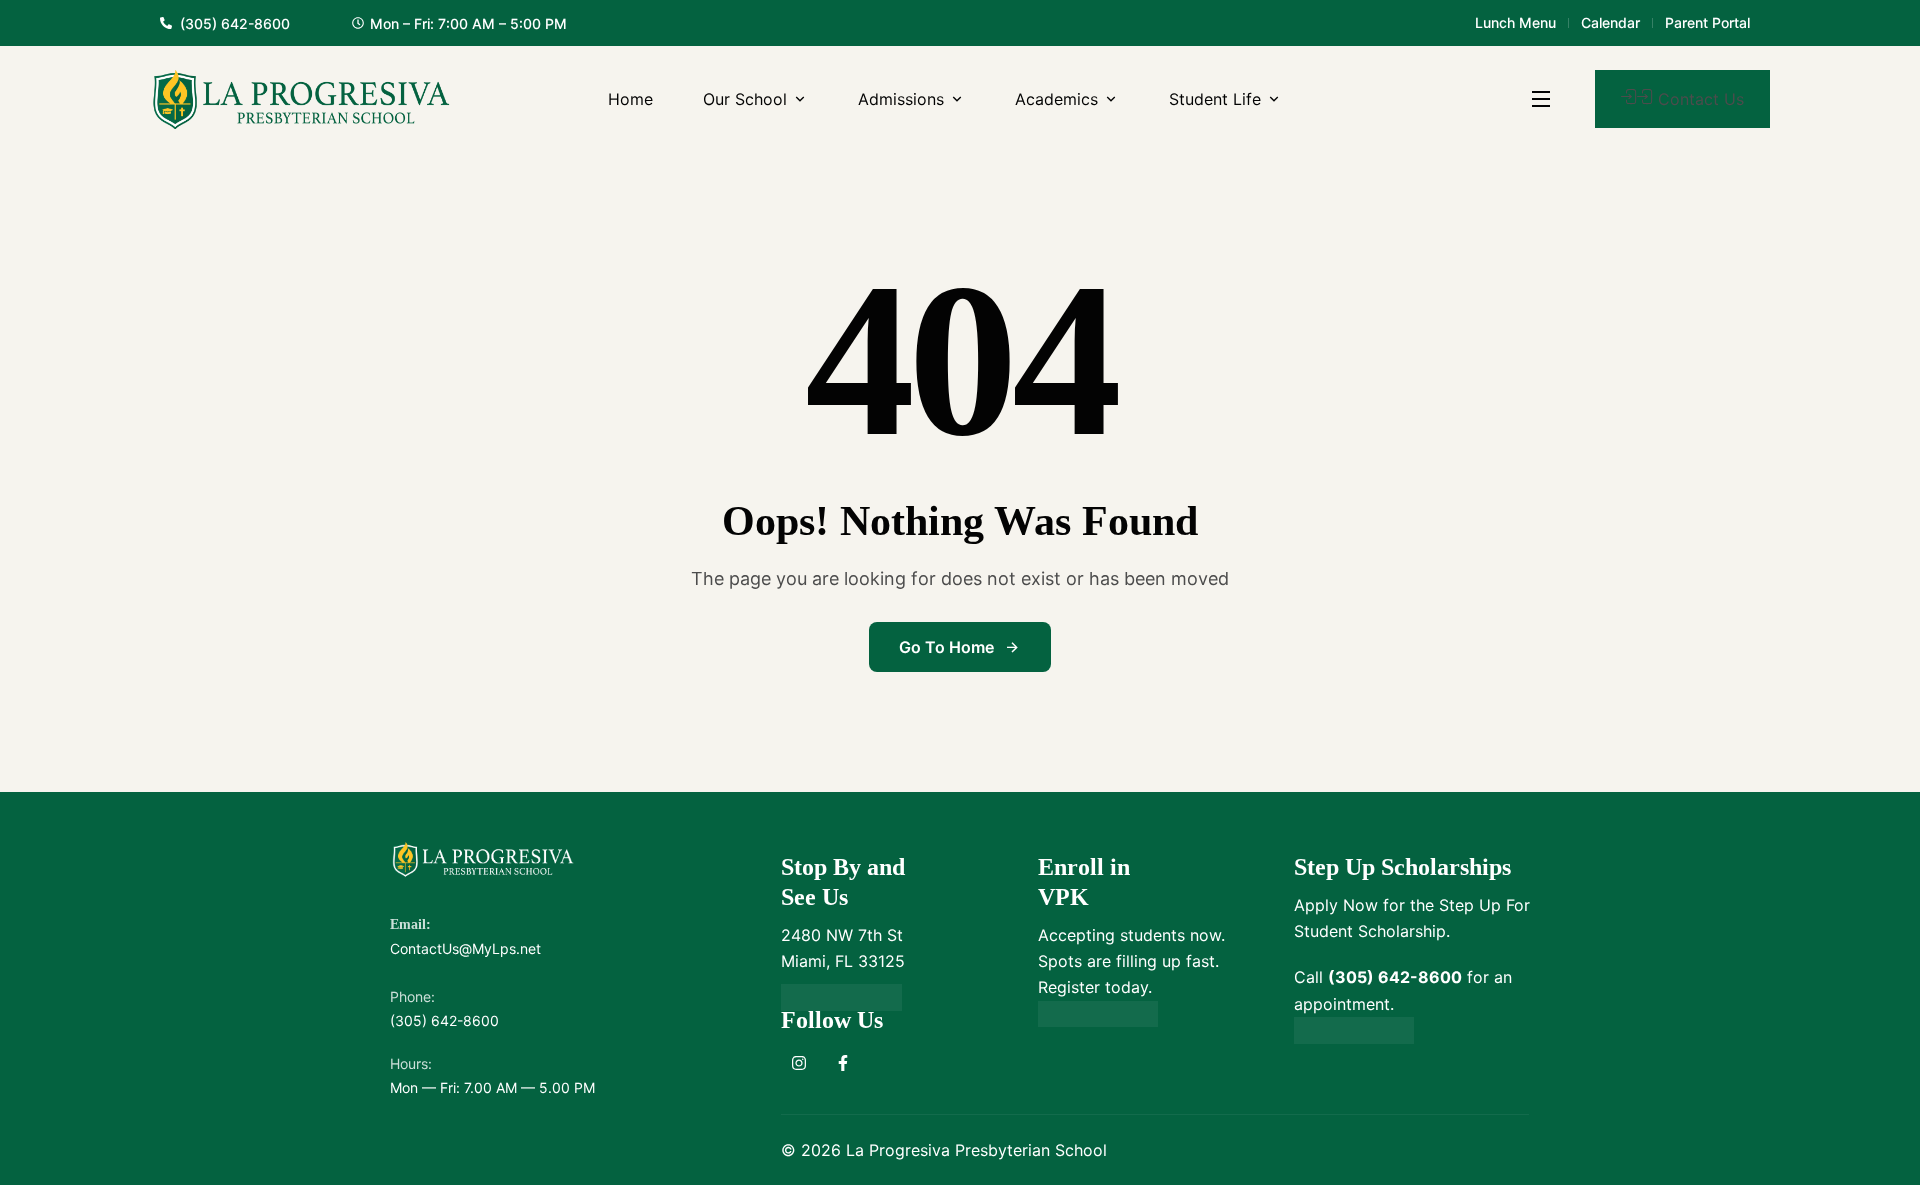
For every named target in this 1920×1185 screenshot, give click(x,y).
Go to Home (946, 647)
